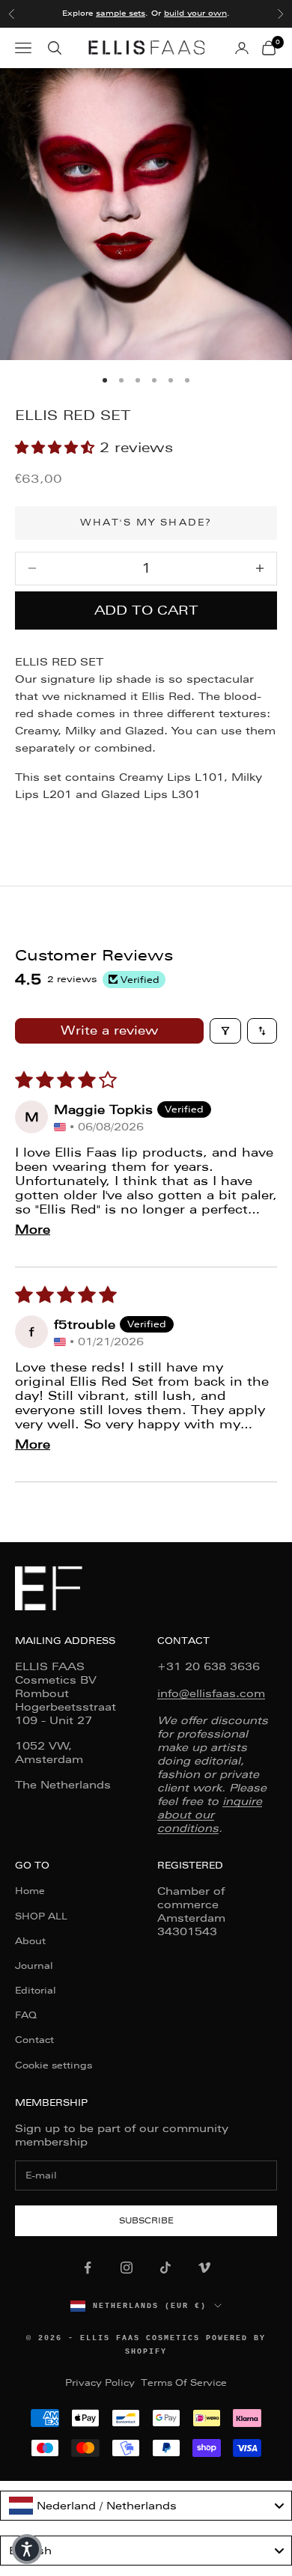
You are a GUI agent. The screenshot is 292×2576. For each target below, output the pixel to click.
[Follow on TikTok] (165, 2268)
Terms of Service (184, 2383)
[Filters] (225, 1031)
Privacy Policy (100, 2383)
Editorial (36, 1991)
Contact (34, 2040)
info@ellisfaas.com (211, 1693)
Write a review (109, 1030)
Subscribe (146, 2221)
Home (30, 1891)
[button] (57, 447)
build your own (195, 13)
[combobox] (146, 2506)
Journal (34, 1966)
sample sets (121, 13)
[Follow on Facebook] (88, 2268)
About (30, 1941)
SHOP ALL (41, 1916)
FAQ (26, 2015)
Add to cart (146, 610)
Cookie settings (54, 2065)
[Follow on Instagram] (127, 2268)
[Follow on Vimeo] (204, 2268)
